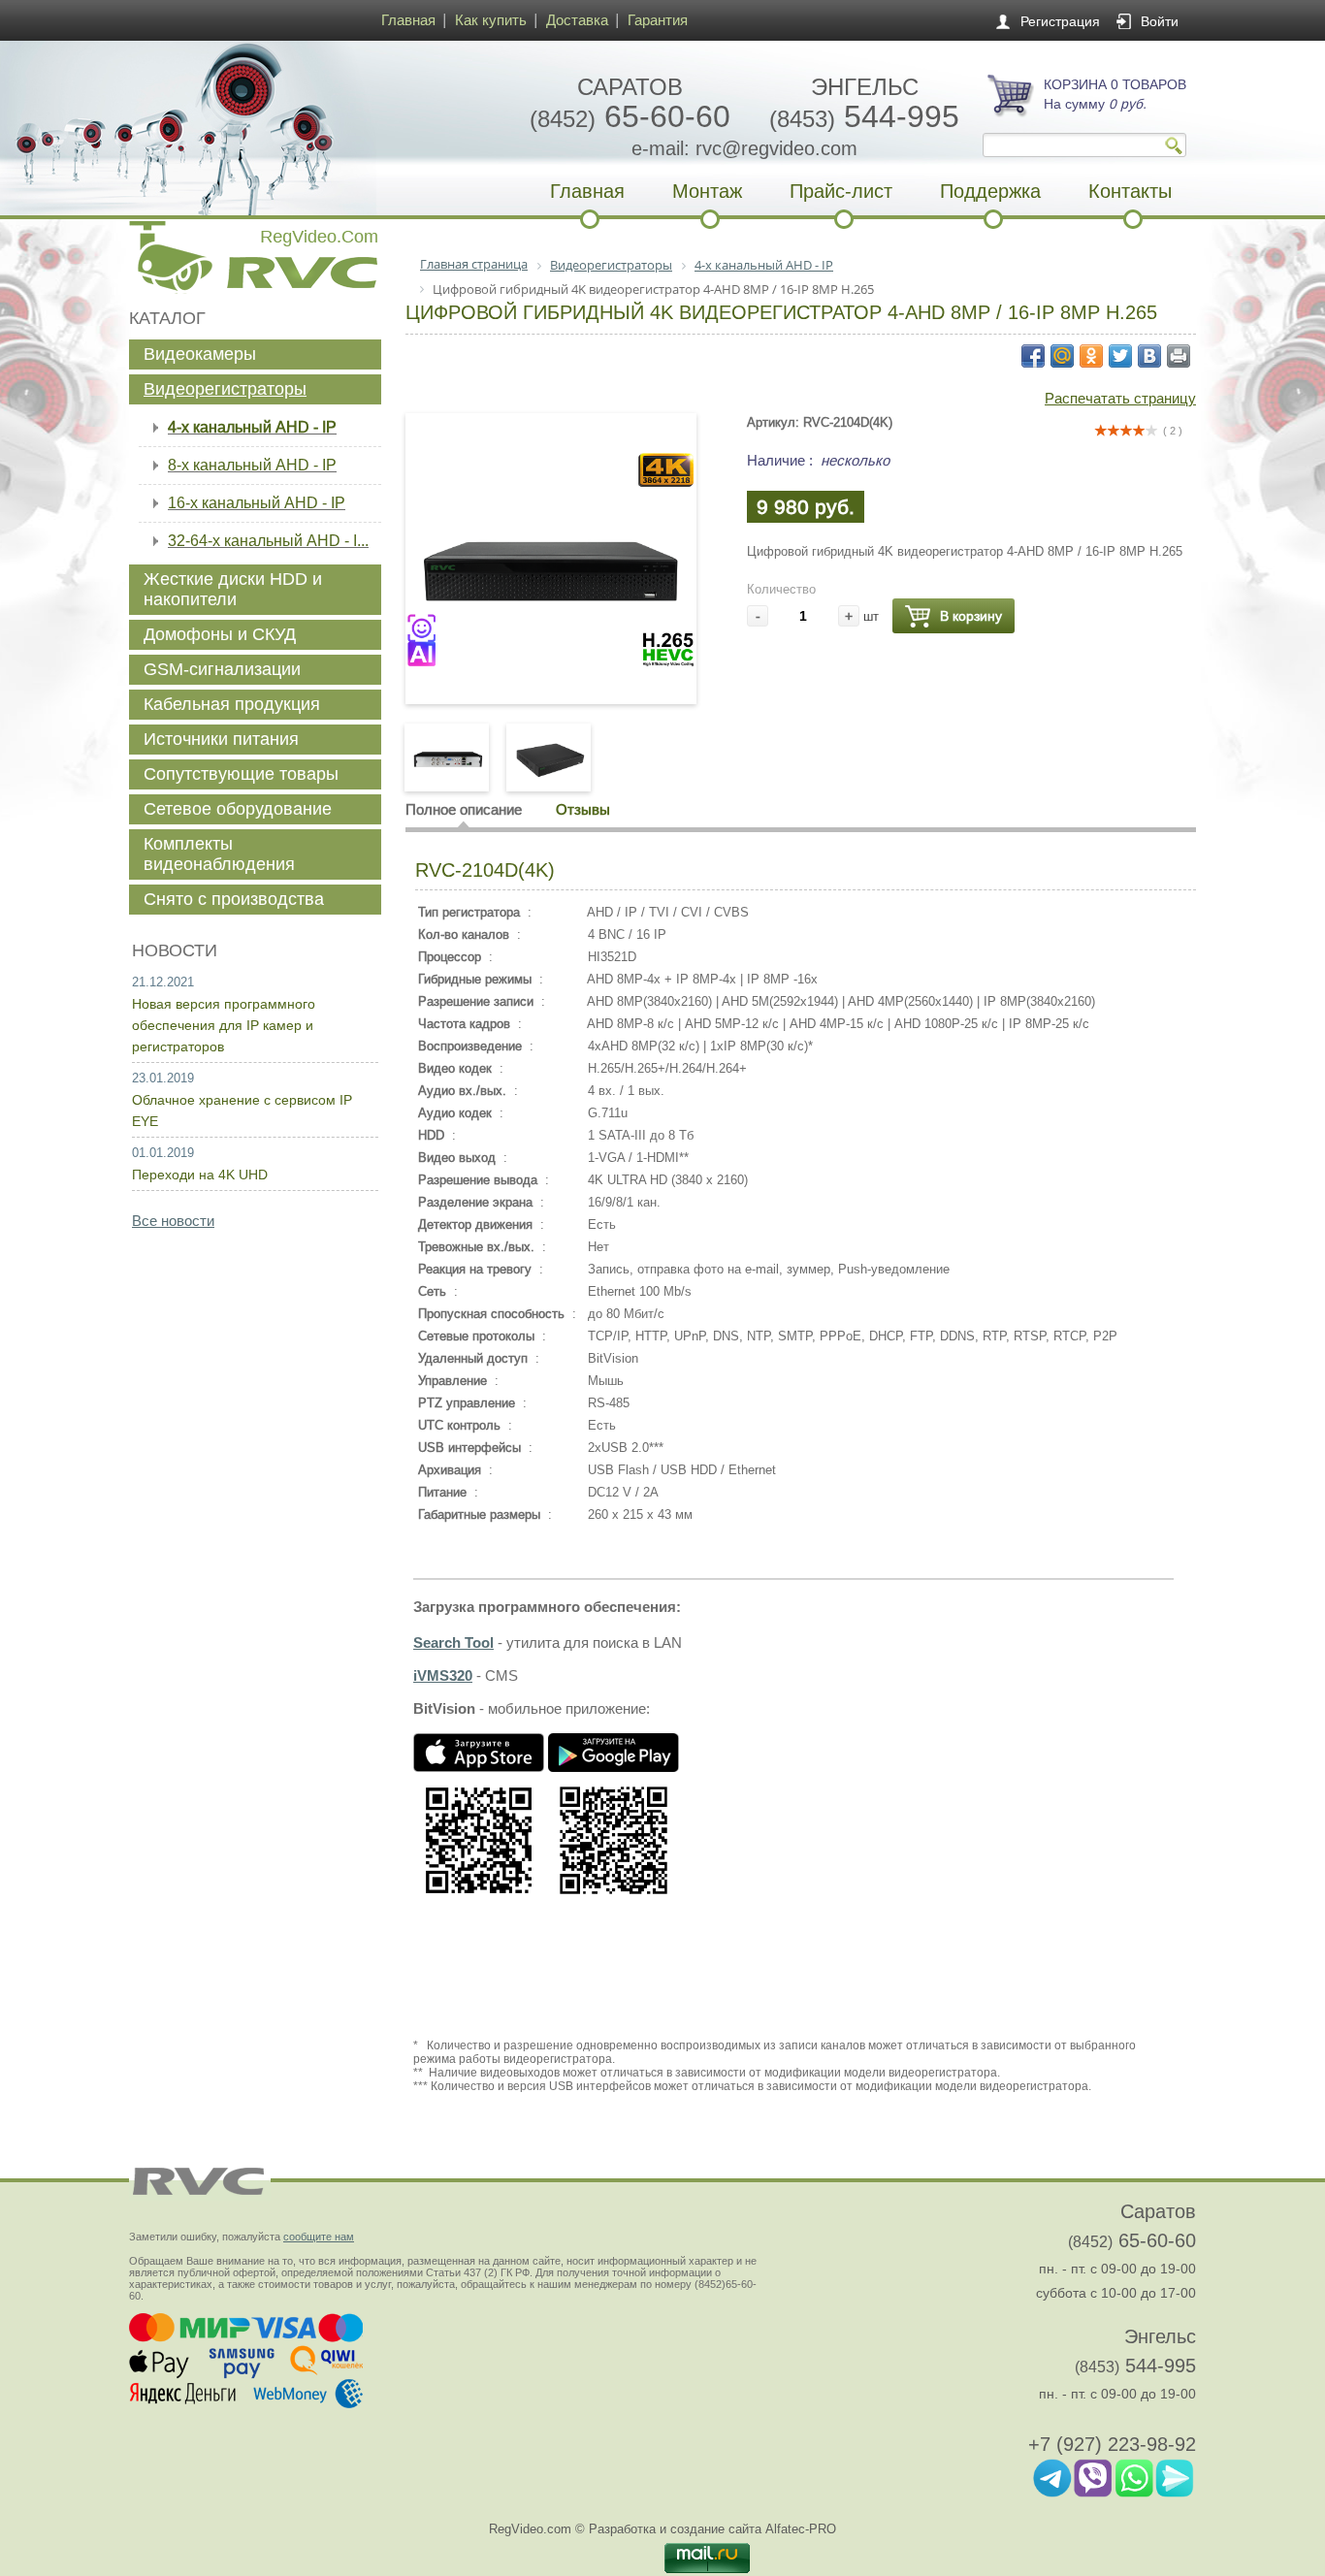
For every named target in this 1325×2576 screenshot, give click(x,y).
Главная (408, 20)
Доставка (577, 20)
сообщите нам (319, 2237)
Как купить (491, 20)
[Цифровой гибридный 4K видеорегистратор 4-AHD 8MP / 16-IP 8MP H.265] (551, 663)
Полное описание (464, 809)
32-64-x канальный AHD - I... (268, 541)
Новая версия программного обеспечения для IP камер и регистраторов (224, 1025)
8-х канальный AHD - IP (252, 465)
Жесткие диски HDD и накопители (233, 589)
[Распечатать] (1179, 356)
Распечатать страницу (1120, 398)
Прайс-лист (841, 191)
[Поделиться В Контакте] (1149, 356)
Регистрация (1060, 21)
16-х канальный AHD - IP (257, 503)
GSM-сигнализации (222, 669)
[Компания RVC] (250, 128)
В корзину (971, 616)
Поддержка (990, 191)
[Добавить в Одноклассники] (1091, 356)
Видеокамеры (200, 354)
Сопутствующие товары (241, 774)
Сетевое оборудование (238, 809)
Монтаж (707, 191)
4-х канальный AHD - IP (252, 427)
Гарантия (658, 20)
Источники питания (221, 739)
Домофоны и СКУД (220, 634)
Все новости (173, 1221)
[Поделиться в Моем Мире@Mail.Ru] (1062, 356)
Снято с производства (234, 899)
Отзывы (583, 809)
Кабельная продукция (232, 704)
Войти (1160, 21)
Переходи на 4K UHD (200, 1175)
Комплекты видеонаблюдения (219, 854)
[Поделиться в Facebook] (1033, 356)
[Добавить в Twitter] (1120, 356)
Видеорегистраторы (225, 389)
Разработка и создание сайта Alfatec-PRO (712, 2529)
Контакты (1130, 191)
